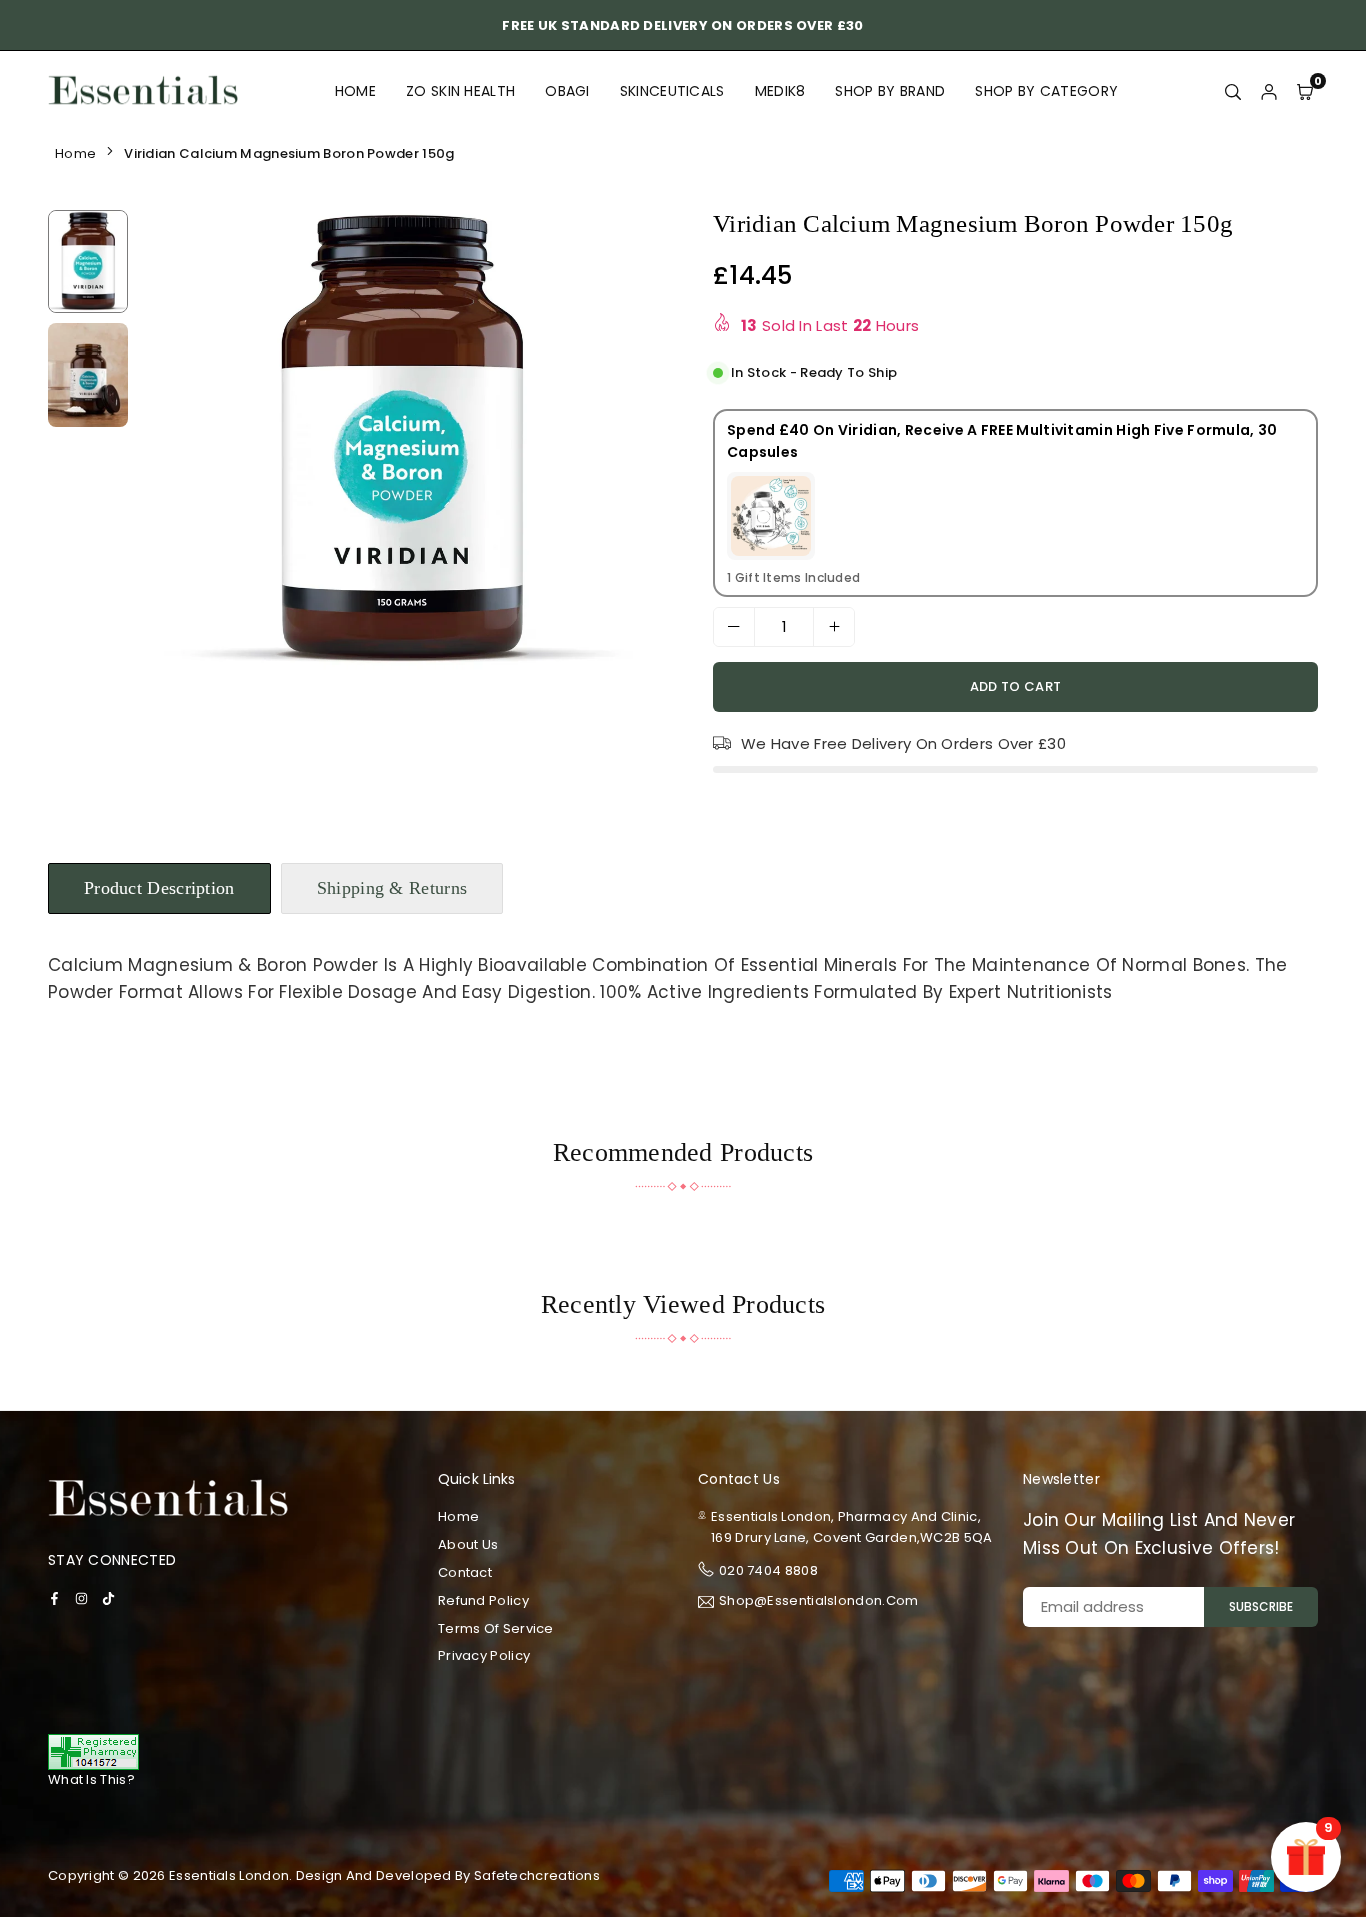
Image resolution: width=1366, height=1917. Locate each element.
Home (355, 91)
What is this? (91, 1779)
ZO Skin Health (460, 91)
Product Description (159, 888)
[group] (403, 440)
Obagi (567, 91)
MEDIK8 (780, 91)
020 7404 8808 (768, 1570)
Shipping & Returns (392, 888)
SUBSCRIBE (1261, 1606)
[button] (637, 444)
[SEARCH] (1233, 91)
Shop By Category (1046, 91)
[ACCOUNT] (1269, 91)
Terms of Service (496, 1628)
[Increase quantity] (834, 627)
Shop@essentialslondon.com (819, 1602)
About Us (468, 1544)
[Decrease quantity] (734, 627)
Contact (465, 1572)
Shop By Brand (890, 91)
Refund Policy (483, 1600)
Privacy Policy (484, 1655)
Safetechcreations (537, 1875)
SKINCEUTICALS (672, 91)
